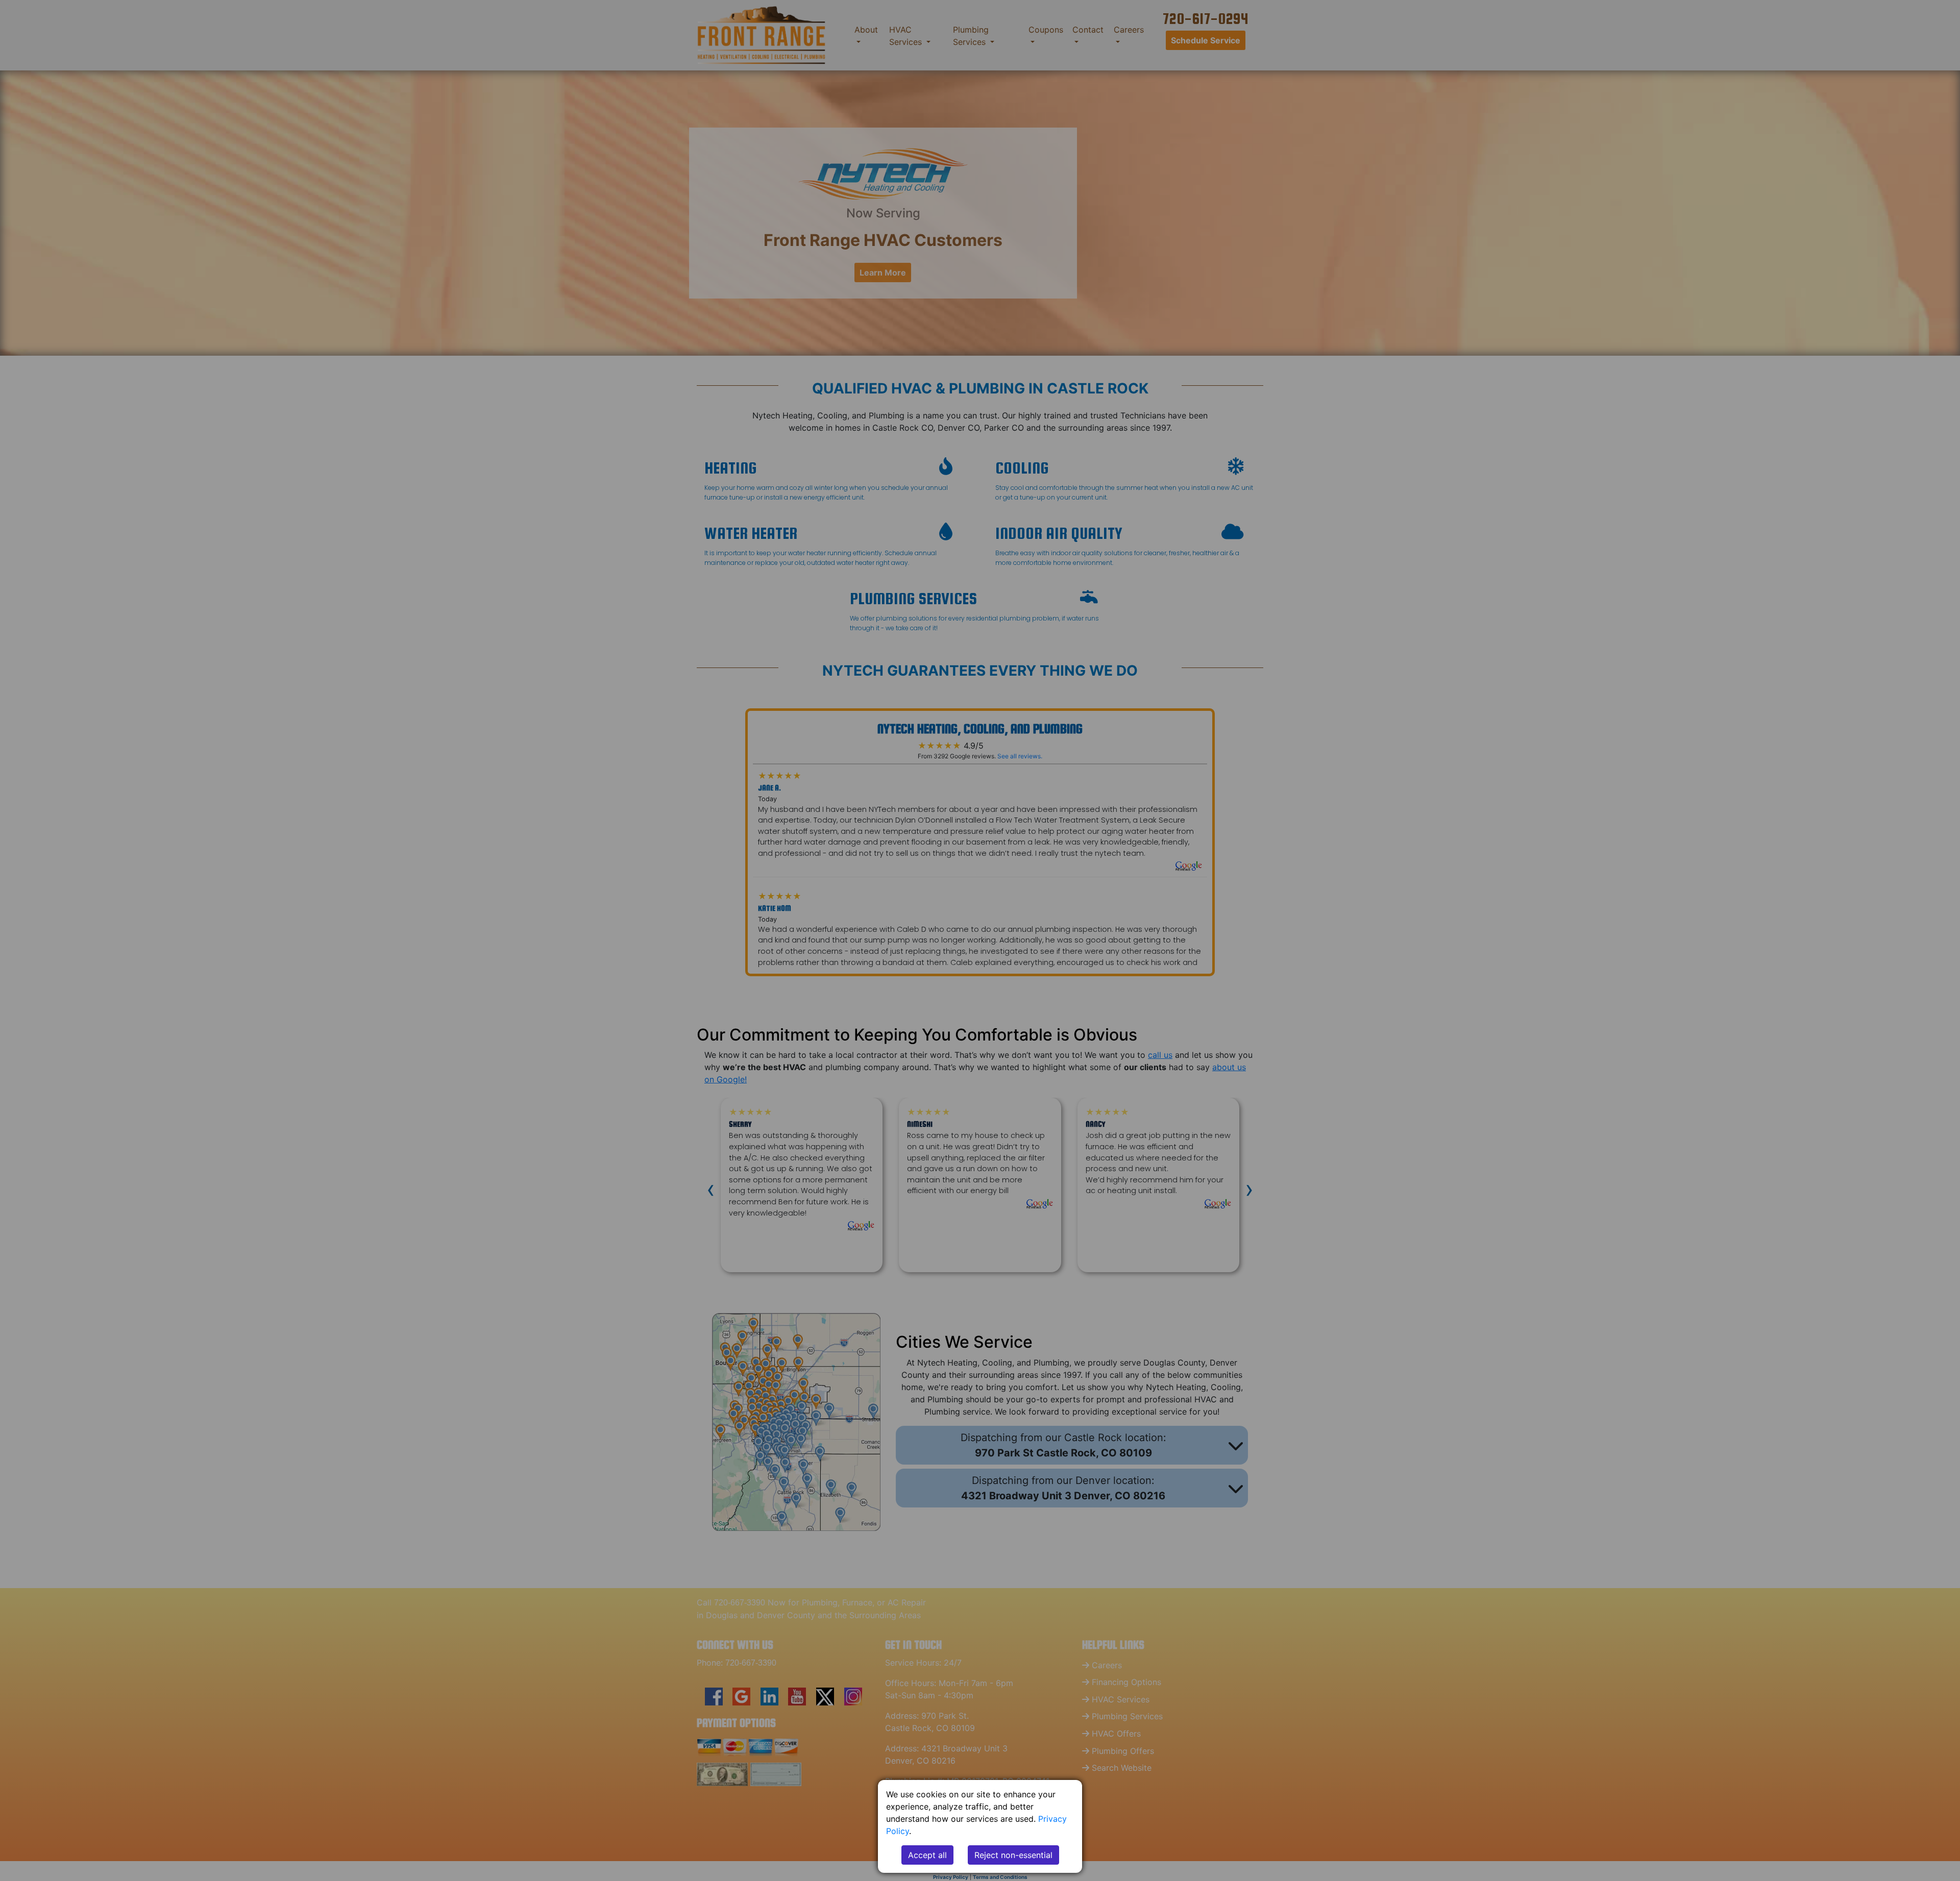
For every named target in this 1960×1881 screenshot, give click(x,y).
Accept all (927, 1855)
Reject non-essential (1013, 1855)
